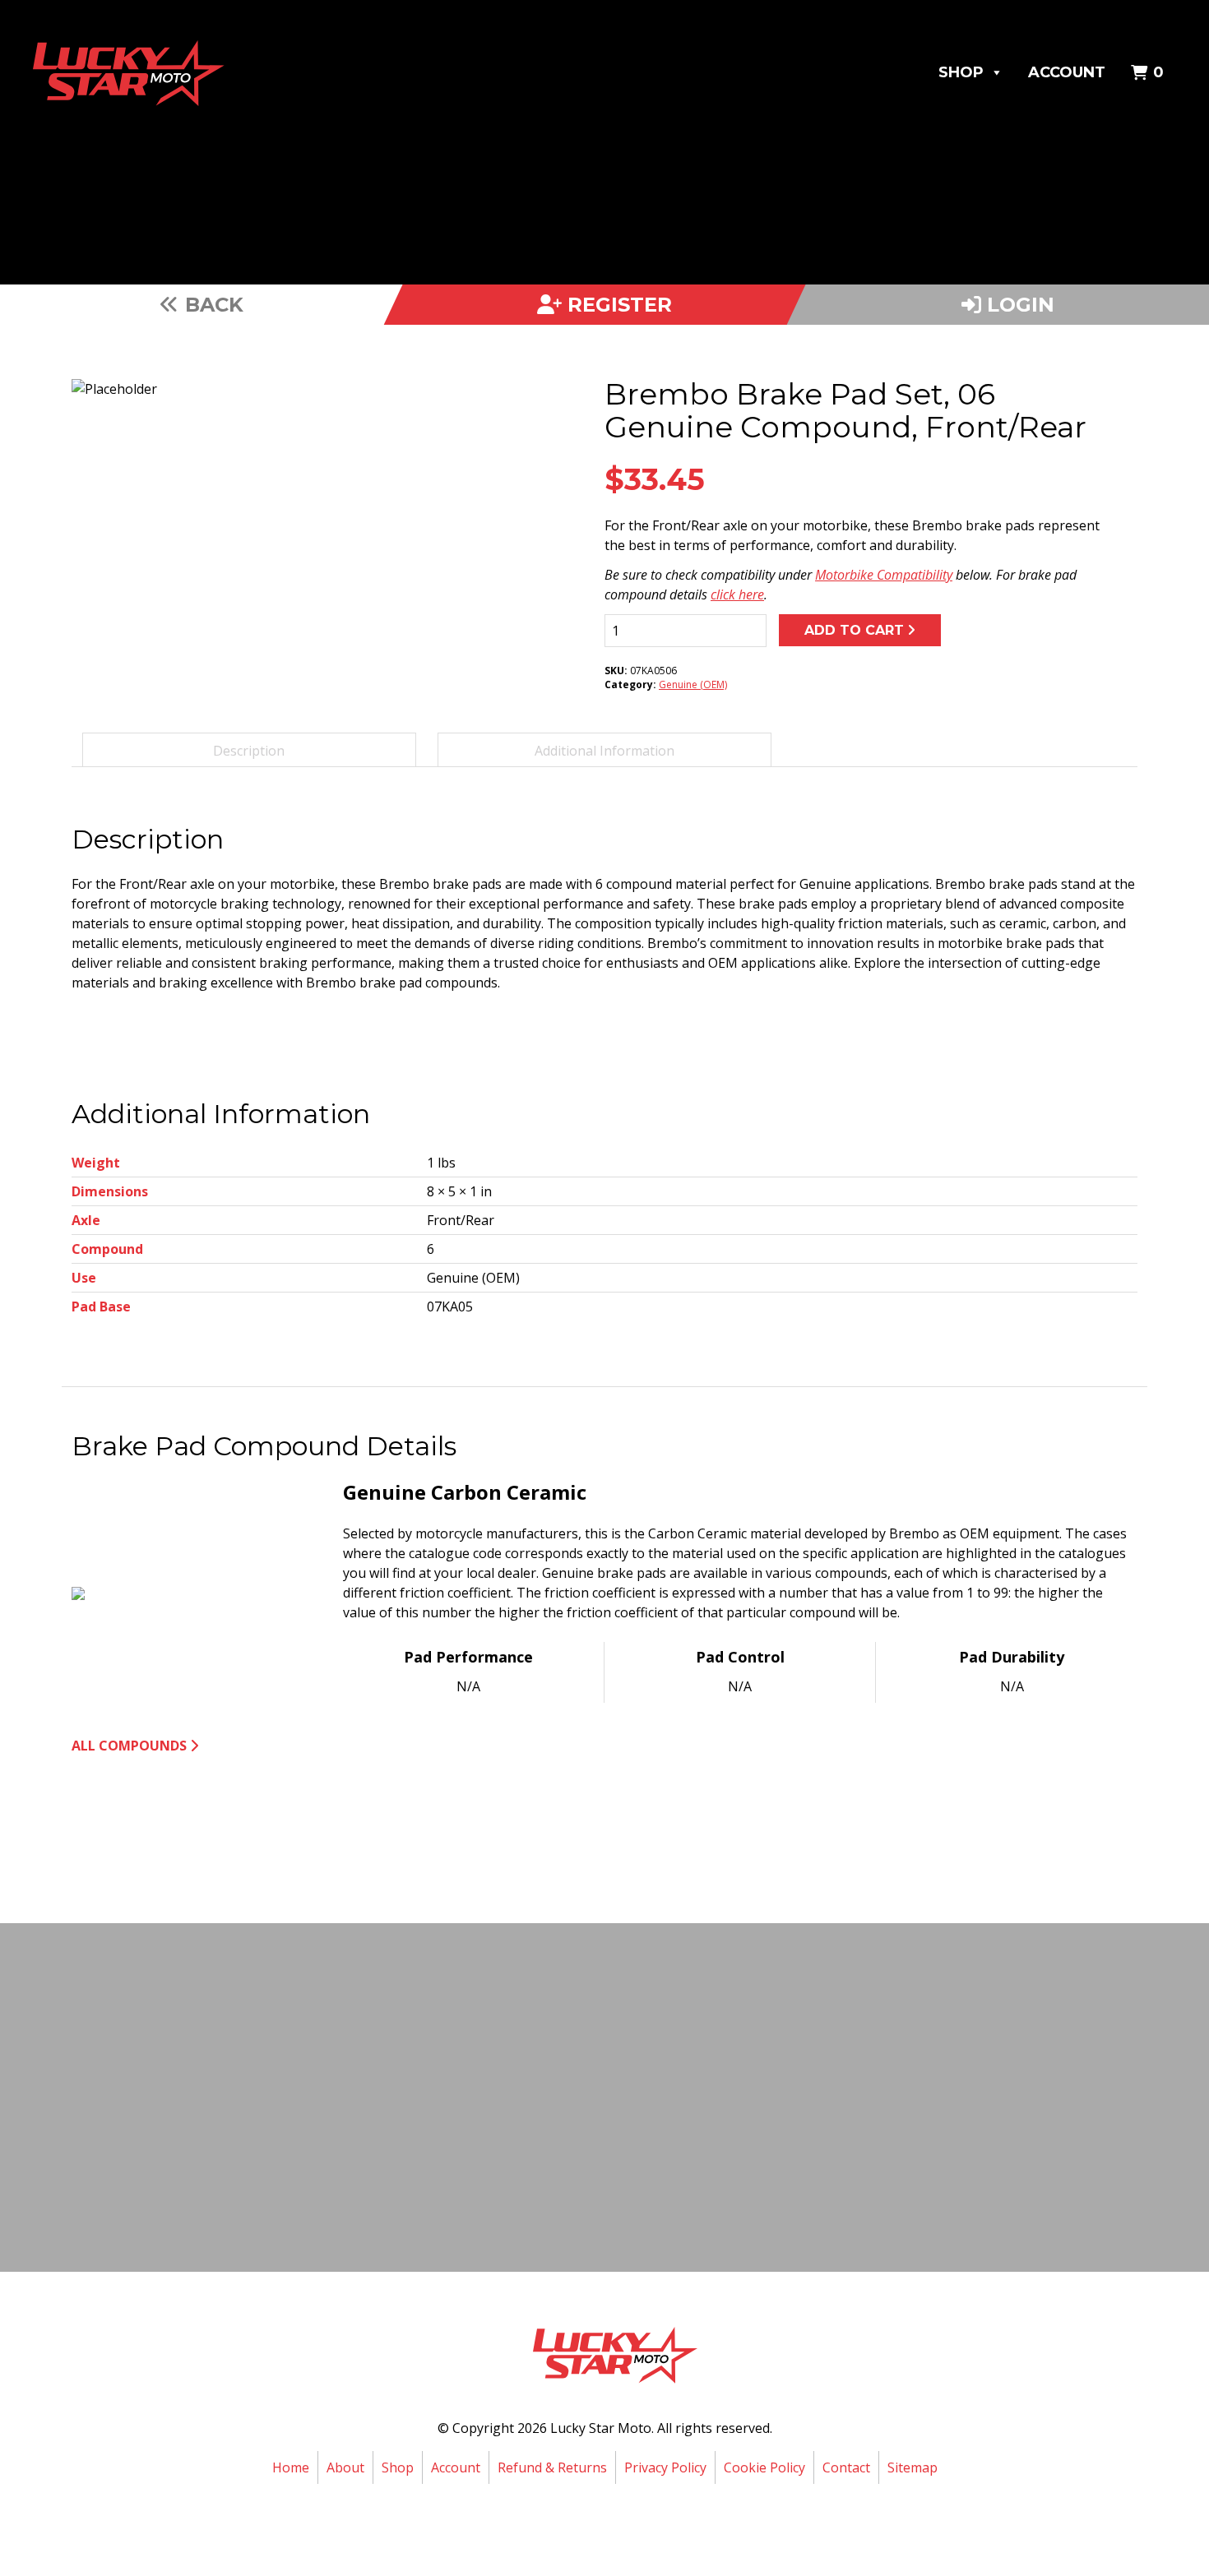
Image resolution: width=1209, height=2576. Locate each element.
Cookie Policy (764, 2467)
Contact (846, 2467)
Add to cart (854, 630)
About (345, 2467)
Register (617, 305)
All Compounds (129, 1746)
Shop (961, 72)
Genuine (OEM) (693, 684)
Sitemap (913, 2467)
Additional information (604, 751)
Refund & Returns (552, 2467)
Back (211, 305)
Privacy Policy (665, 2467)
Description (249, 751)
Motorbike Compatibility (884, 575)
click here (737, 594)
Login (1018, 305)
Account (1067, 72)
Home (291, 2467)
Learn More (600, 2152)
